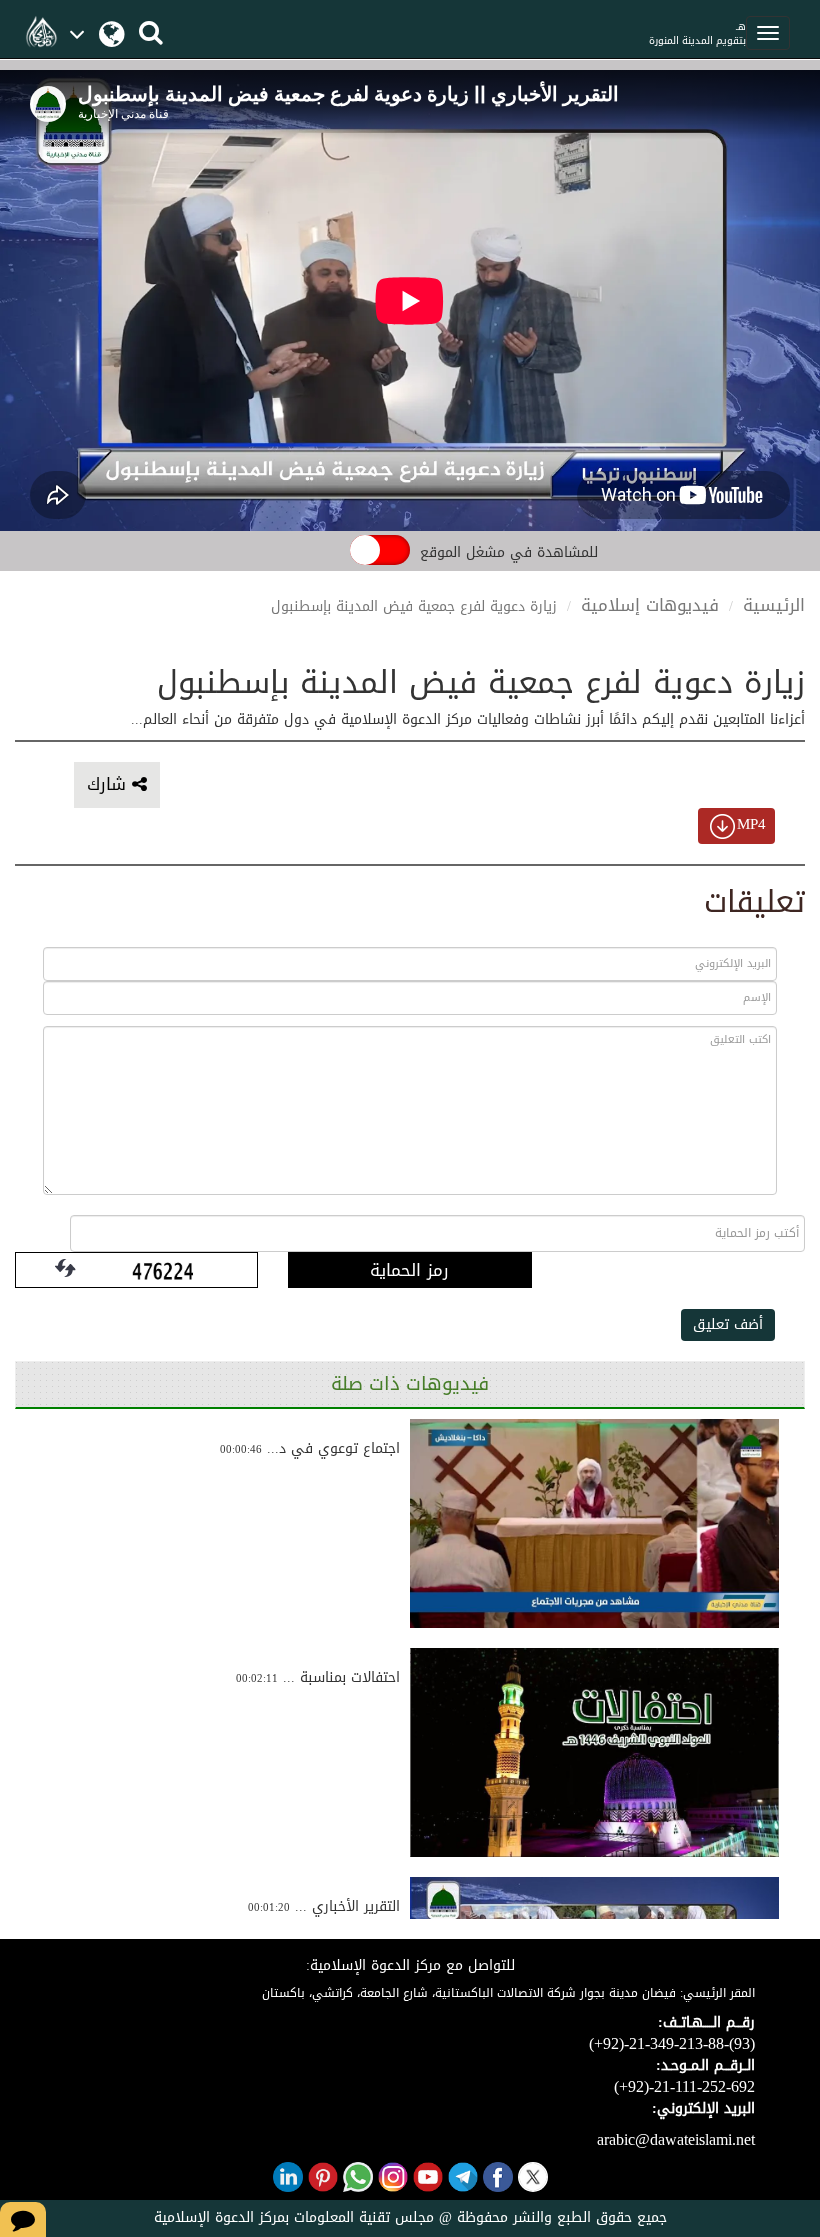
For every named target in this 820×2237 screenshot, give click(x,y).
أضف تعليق (728, 1324)
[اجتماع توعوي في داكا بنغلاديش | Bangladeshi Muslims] (594, 1523)
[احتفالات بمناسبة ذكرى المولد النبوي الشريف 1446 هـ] (594, 1752)
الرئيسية (774, 605)
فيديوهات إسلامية (650, 605)
